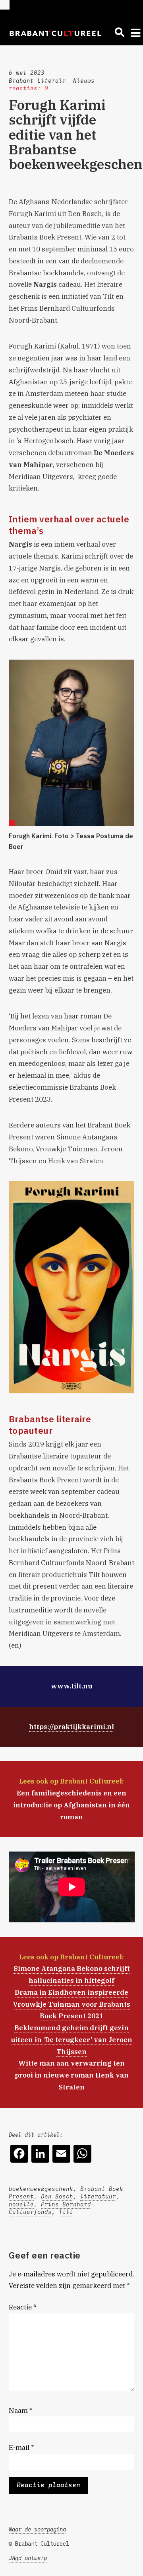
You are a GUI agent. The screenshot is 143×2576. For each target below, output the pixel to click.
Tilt (66, 2212)
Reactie (23, 2307)
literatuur (98, 2196)
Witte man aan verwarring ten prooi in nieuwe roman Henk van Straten (72, 2075)
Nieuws (84, 81)
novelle (21, 2204)
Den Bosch (57, 2196)
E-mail (21, 2447)
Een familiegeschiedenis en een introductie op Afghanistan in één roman (71, 1805)
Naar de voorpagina (37, 2529)
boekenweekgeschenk (41, 2189)
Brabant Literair (37, 81)
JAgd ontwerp (28, 2558)
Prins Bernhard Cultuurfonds (50, 2208)
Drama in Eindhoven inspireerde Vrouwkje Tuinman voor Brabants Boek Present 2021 (71, 2004)
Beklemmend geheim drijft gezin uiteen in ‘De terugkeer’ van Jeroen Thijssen (71, 2040)
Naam (21, 2410)
